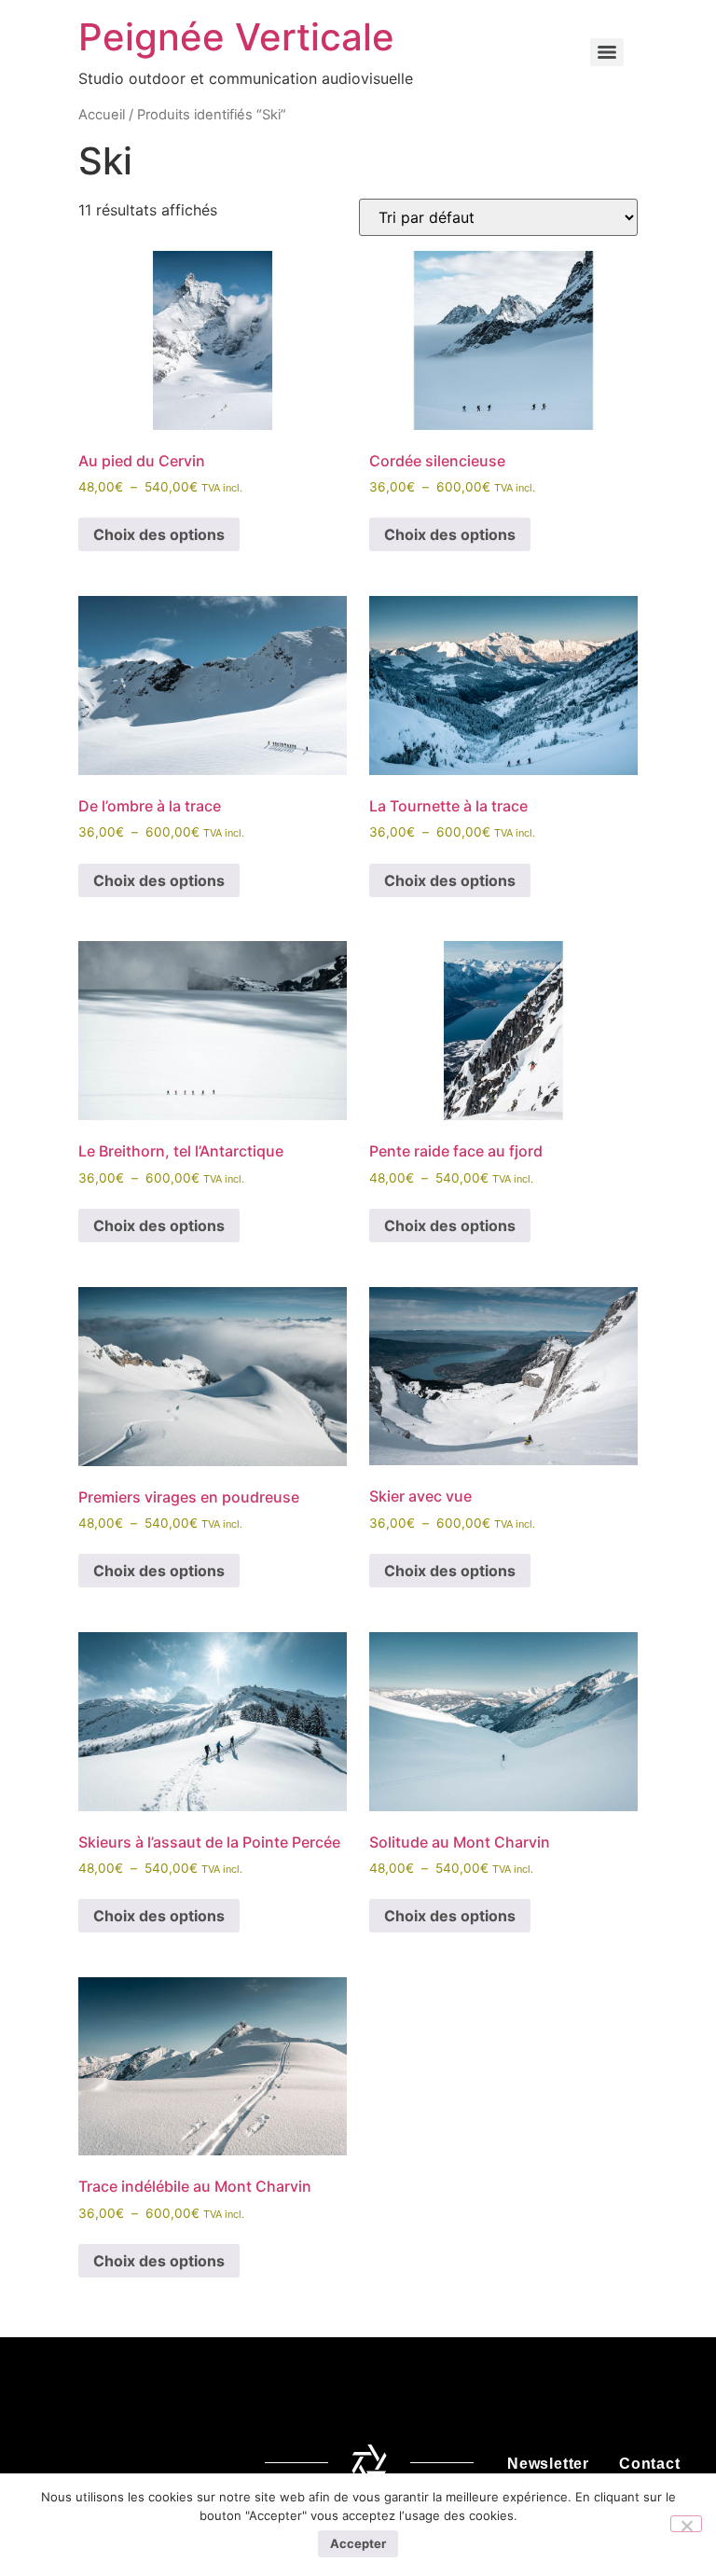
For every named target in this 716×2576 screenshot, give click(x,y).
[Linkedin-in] (158, 2463)
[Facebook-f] (58, 2463)
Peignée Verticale (236, 37)
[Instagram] (108, 2463)
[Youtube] (209, 2463)
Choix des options (159, 534)
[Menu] (607, 52)
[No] (686, 2524)
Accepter (358, 2543)
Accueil (102, 115)
